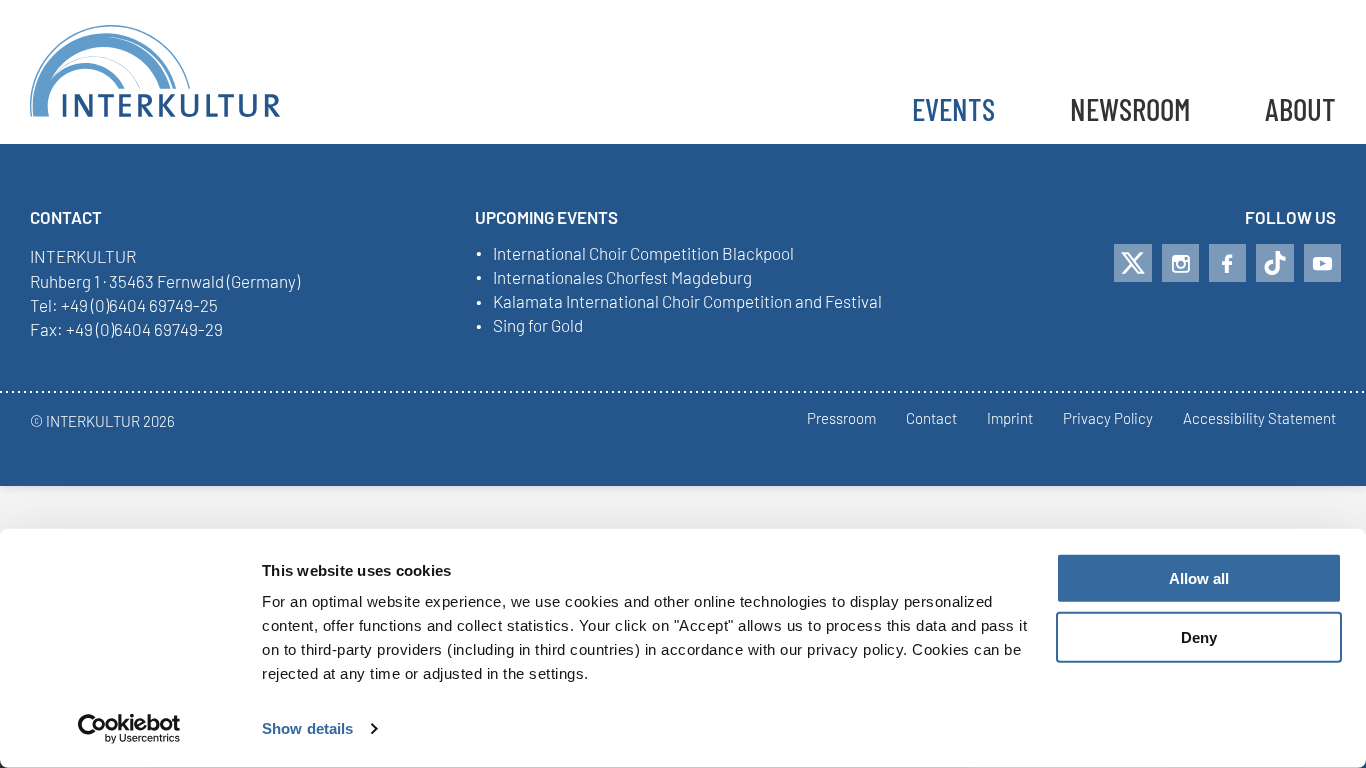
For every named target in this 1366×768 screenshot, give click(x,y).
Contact (931, 419)
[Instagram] (1180, 263)
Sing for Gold (538, 326)
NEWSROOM (1130, 108)
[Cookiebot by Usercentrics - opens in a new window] (129, 729)
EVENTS (953, 108)
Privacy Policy (1108, 419)
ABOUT (1300, 108)
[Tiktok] (1275, 263)
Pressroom (841, 419)
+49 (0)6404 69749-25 (139, 305)
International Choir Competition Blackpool (643, 254)
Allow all (1199, 578)
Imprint (1010, 419)
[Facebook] (1227, 263)
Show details (307, 728)
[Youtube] (1322, 263)
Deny (1199, 637)
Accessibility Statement (1259, 419)
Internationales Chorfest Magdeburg (622, 278)
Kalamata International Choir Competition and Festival (687, 302)
